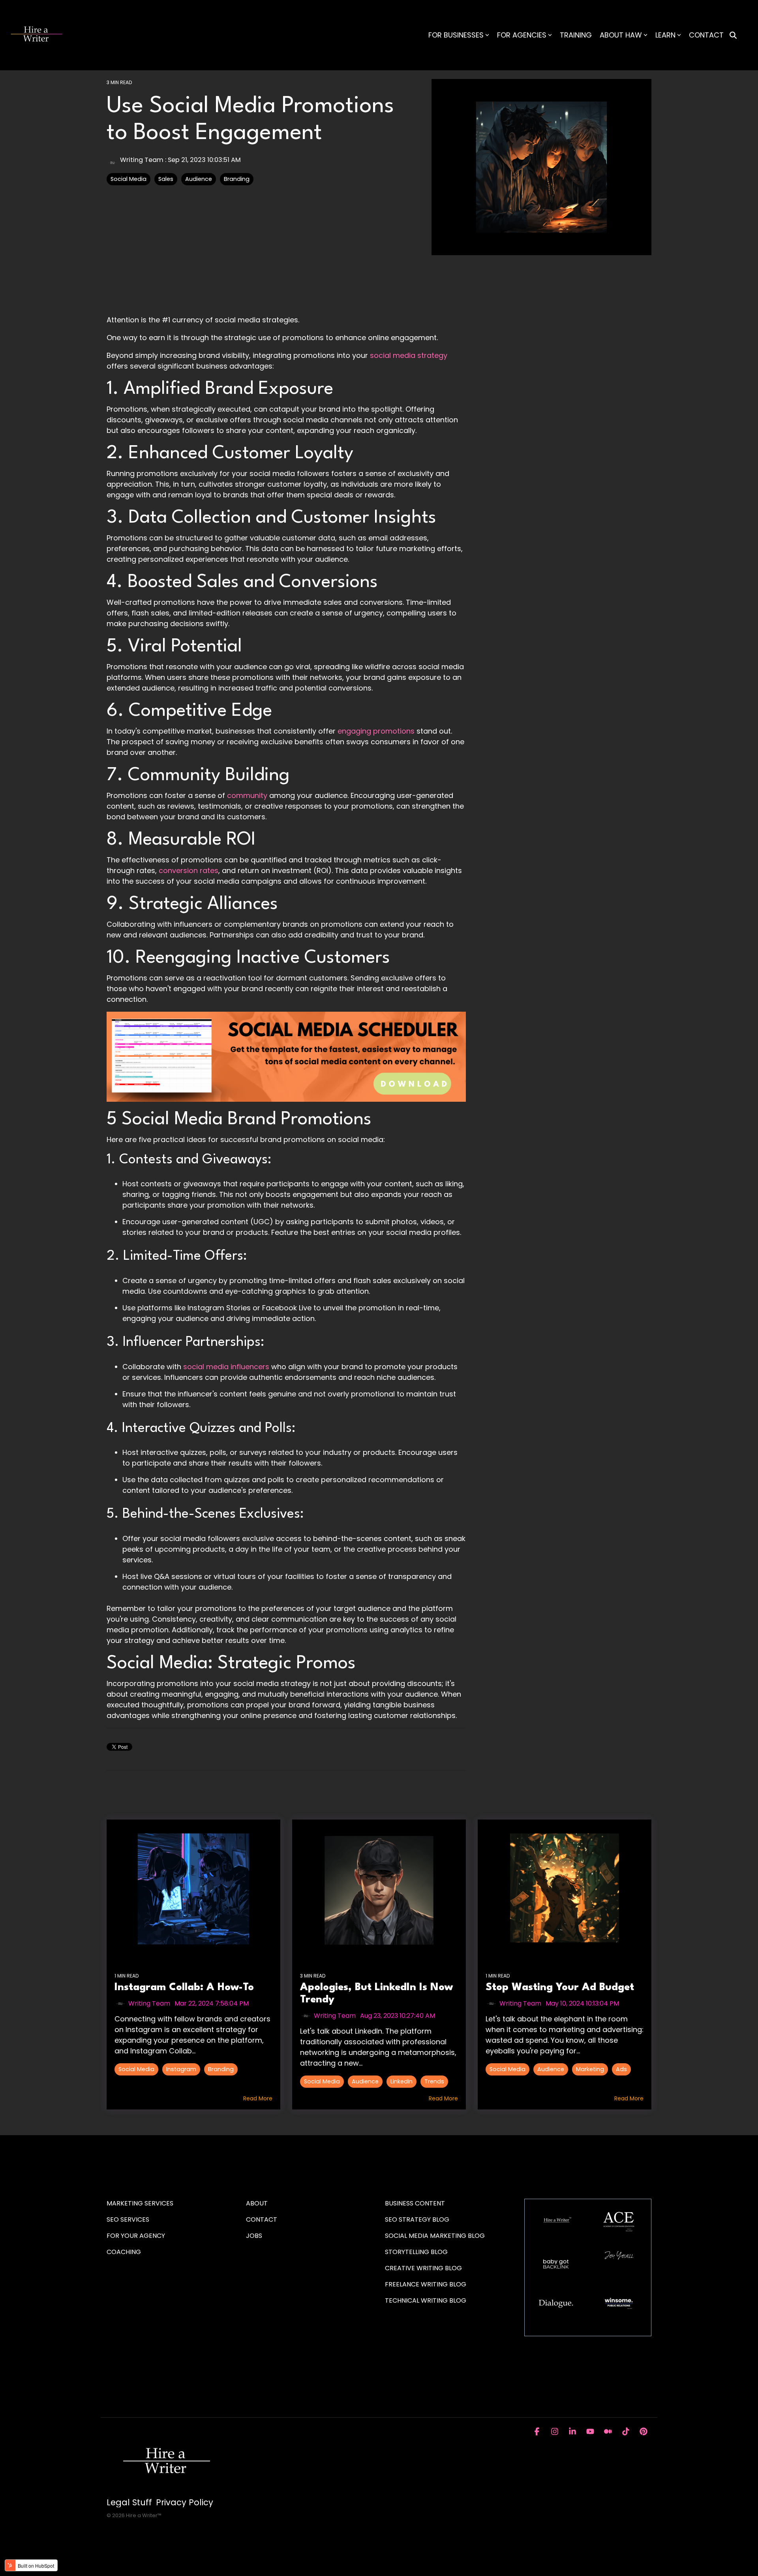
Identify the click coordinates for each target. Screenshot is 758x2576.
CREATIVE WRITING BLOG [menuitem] (423, 2268)
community (247, 795)
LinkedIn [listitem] (402, 2081)
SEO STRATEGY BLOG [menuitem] (417, 2219)
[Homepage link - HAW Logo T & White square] (166, 2489)
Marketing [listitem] (590, 2069)
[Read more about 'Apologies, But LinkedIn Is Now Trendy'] (379, 1889)
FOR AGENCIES (522, 35)
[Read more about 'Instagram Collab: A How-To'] (193, 1889)
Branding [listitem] (221, 2069)
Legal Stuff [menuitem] (129, 2503)
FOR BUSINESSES (456, 35)
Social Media (129, 179)
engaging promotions (376, 731)
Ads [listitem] (621, 2069)
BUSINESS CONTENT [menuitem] (415, 2203)
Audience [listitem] (365, 2081)
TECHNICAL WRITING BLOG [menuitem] (426, 2300)
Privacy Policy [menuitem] (185, 2503)
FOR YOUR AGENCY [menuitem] (137, 2236)
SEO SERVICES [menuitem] (128, 2219)
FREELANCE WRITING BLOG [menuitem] (426, 2284)
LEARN (665, 35)
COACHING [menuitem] (124, 2252)
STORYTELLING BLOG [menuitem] (416, 2252)
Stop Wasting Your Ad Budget (560, 1987)
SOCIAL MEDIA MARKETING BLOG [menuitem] (435, 2236)
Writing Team (142, 160)
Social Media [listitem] (136, 2069)
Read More (258, 2098)
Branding (237, 179)
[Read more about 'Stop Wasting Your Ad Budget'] (565, 1889)
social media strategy (409, 355)
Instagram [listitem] (181, 2069)
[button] (538, 2432)
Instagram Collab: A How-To (184, 1987)
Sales (166, 179)
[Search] (733, 35)
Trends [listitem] (434, 2081)
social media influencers (226, 1367)
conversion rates (189, 870)
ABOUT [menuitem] (257, 2203)
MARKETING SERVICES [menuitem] (140, 2203)
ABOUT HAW (621, 35)
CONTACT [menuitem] (262, 2219)
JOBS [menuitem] (254, 2236)
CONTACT (706, 35)
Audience (199, 179)
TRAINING (576, 35)
